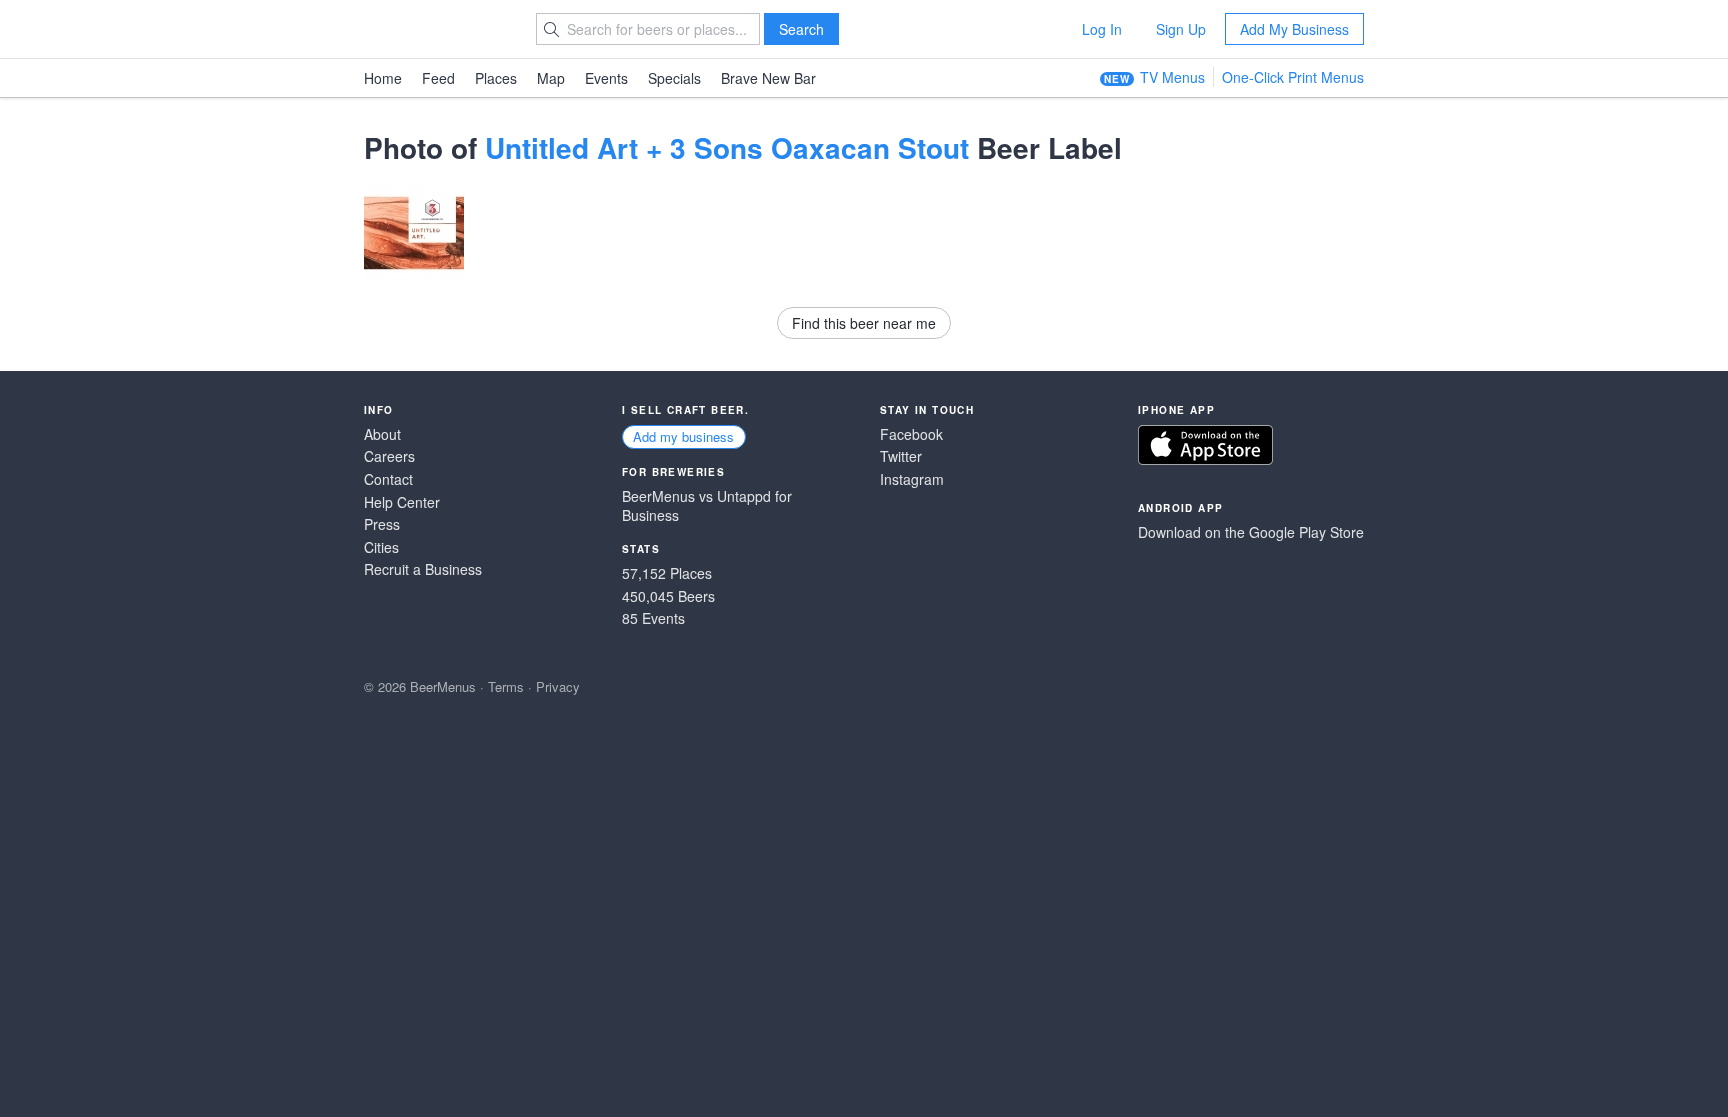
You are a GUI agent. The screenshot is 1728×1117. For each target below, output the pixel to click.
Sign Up (1181, 29)
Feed (438, 78)
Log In (1102, 29)
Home (383, 78)
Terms (506, 686)
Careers (389, 456)
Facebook (911, 434)
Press (382, 524)
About (382, 434)
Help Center (402, 502)
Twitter (901, 456)
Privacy (558, 686)
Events (606, 78)
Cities (381, 547)
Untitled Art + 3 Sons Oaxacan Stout (727, 147)
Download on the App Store (1205, 445)
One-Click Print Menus (1293, 77)
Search (801, 29)
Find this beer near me (864, 323)
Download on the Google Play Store (1251, 532)
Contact (388, 479)
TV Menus (1172, 77)
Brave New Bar (768, 78)
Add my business (683, 436)
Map (551, 78)
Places (496, 78)
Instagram (912, 479)
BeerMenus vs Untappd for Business (707, 506)
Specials (674, 78)
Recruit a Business (423, 569)
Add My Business (1294, 29)
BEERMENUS (435, 29)
